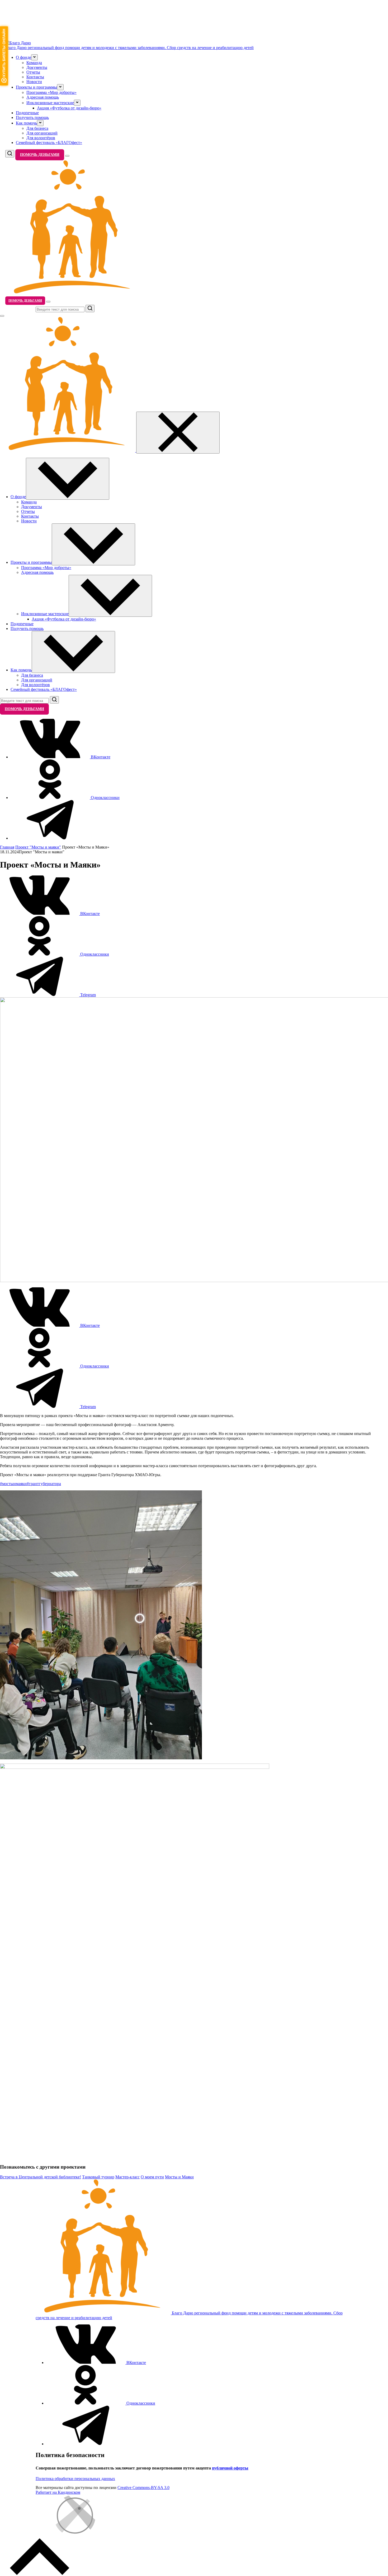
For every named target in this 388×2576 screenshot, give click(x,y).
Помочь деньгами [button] (40, 155)
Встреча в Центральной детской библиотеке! (41, 2177)
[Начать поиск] (90, 309)
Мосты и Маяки (179, 2177)
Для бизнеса (37, 128)
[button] (34, 57)
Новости (34, 82)
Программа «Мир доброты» (51, 92)
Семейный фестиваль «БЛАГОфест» (49, 143)
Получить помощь (32, 117)
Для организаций (42, 133)
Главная (7, 847)
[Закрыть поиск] (2, 316)
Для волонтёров (41, 138)
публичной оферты (230, 2468)
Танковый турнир (98, 2177)
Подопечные (27, 113)
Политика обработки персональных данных (75, 2479)
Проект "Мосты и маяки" (38, 847)
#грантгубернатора (44, 1484)
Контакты (35, 77)
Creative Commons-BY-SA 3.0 (143, 2488)
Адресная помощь (43, 97)
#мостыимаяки (13, 1484)
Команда (34, 63)
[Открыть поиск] (10, 154)
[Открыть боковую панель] (67, 156)
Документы (37, 67)
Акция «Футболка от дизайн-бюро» (69, 108)
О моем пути (152, 2177)
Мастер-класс (127, 2177)
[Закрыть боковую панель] (178, 433)
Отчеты (33, 72)
